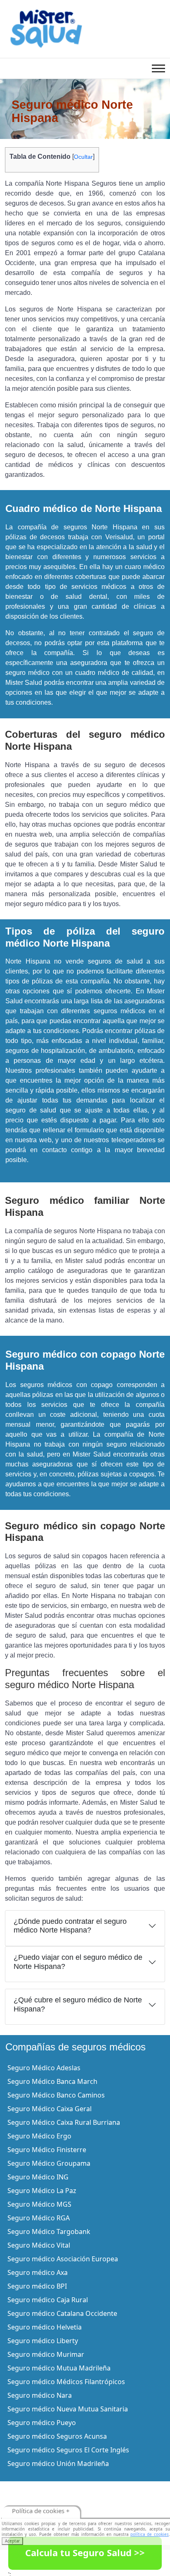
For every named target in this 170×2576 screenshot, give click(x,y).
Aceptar (12, 2541)
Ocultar (83, 157)
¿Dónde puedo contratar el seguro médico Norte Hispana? (70, 1926)
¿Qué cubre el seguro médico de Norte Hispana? (78, 2004)
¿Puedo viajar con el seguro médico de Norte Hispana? (78, 1962)
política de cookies (150, 2534)
